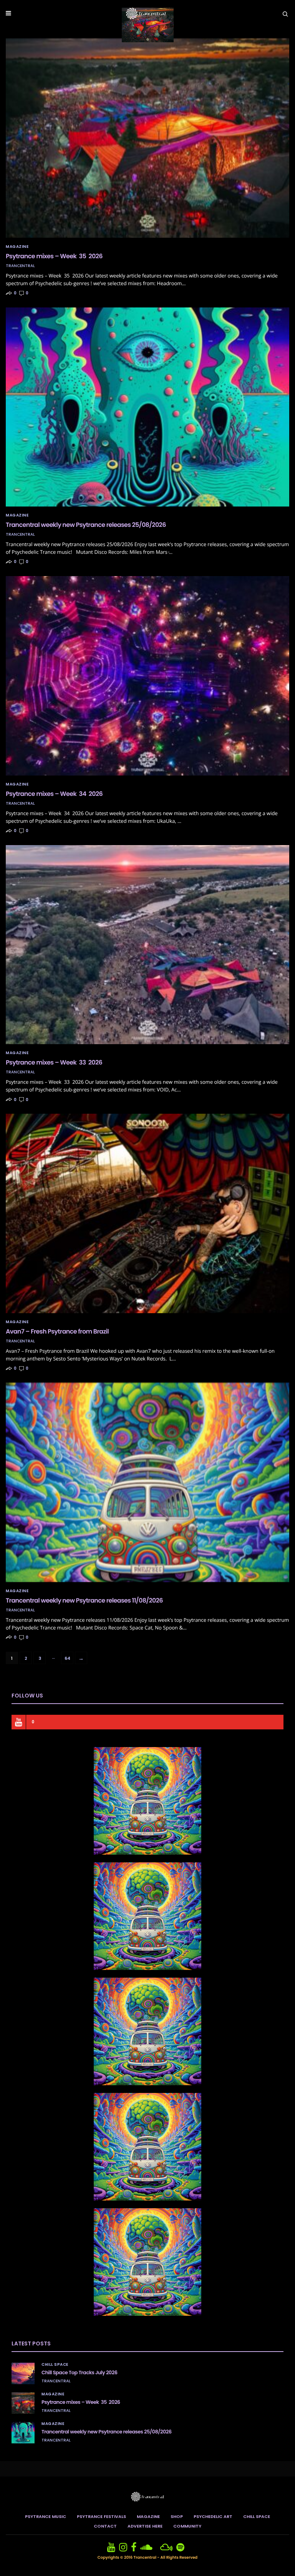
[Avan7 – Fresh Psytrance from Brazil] (147, 1213)
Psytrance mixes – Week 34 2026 (54, 794)
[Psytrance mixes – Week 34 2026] (147, 676)
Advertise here (145, 2526)
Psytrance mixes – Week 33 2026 (54, 1062)
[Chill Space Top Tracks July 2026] (23, 2373)
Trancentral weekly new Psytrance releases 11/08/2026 (84, 1600)
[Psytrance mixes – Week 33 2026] (147, 945)
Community (187, 2526)
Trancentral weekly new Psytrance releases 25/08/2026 (86, 525)
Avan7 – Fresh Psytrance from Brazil (57, 1331)
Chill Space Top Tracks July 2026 (79, 2373)
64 (67, 1658)
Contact (105, 2526)
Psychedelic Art (213, 2516)
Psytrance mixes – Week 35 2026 (54, 256)
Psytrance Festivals (101, 2516)
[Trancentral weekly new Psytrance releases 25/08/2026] (147, 407)
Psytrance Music (46, 2516)
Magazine (17, 247)
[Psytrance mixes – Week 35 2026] (147, 138)
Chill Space (55, 2365)
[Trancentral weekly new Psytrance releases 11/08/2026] (147, 1482)
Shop (177, 2516)
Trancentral (20, 266)
